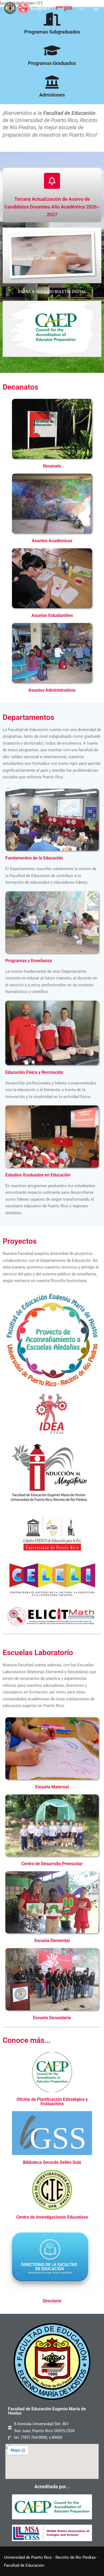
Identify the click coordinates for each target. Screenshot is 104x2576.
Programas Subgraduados (52, 32)
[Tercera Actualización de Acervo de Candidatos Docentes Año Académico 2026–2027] (52, 181)
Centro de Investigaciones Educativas (52, 2217)
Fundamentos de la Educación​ (34, 858)
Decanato (52, 466)
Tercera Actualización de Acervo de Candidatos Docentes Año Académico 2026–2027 (52, 207)
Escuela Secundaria (52, 2018)
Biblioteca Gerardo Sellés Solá (52, 2162)
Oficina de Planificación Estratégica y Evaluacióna (52, 2101)
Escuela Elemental (52, 1941)
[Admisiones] (52, 82)
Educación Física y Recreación (34, 1072)
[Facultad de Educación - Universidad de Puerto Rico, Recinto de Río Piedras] (38, 8)
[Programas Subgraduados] (52, 19)
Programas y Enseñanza (29, 961)
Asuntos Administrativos (52, 690)
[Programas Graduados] (52, 50)
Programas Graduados (52, 63)
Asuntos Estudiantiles (52, 615)
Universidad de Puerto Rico (28, 2557)
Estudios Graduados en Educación (38, 1175)
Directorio (52, 2301)
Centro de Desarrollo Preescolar (52, 1864)
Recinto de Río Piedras (76, 2557)
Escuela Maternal (52, 1787)
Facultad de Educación (24, 2565)
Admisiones (52, 95)
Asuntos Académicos (52, 541)
